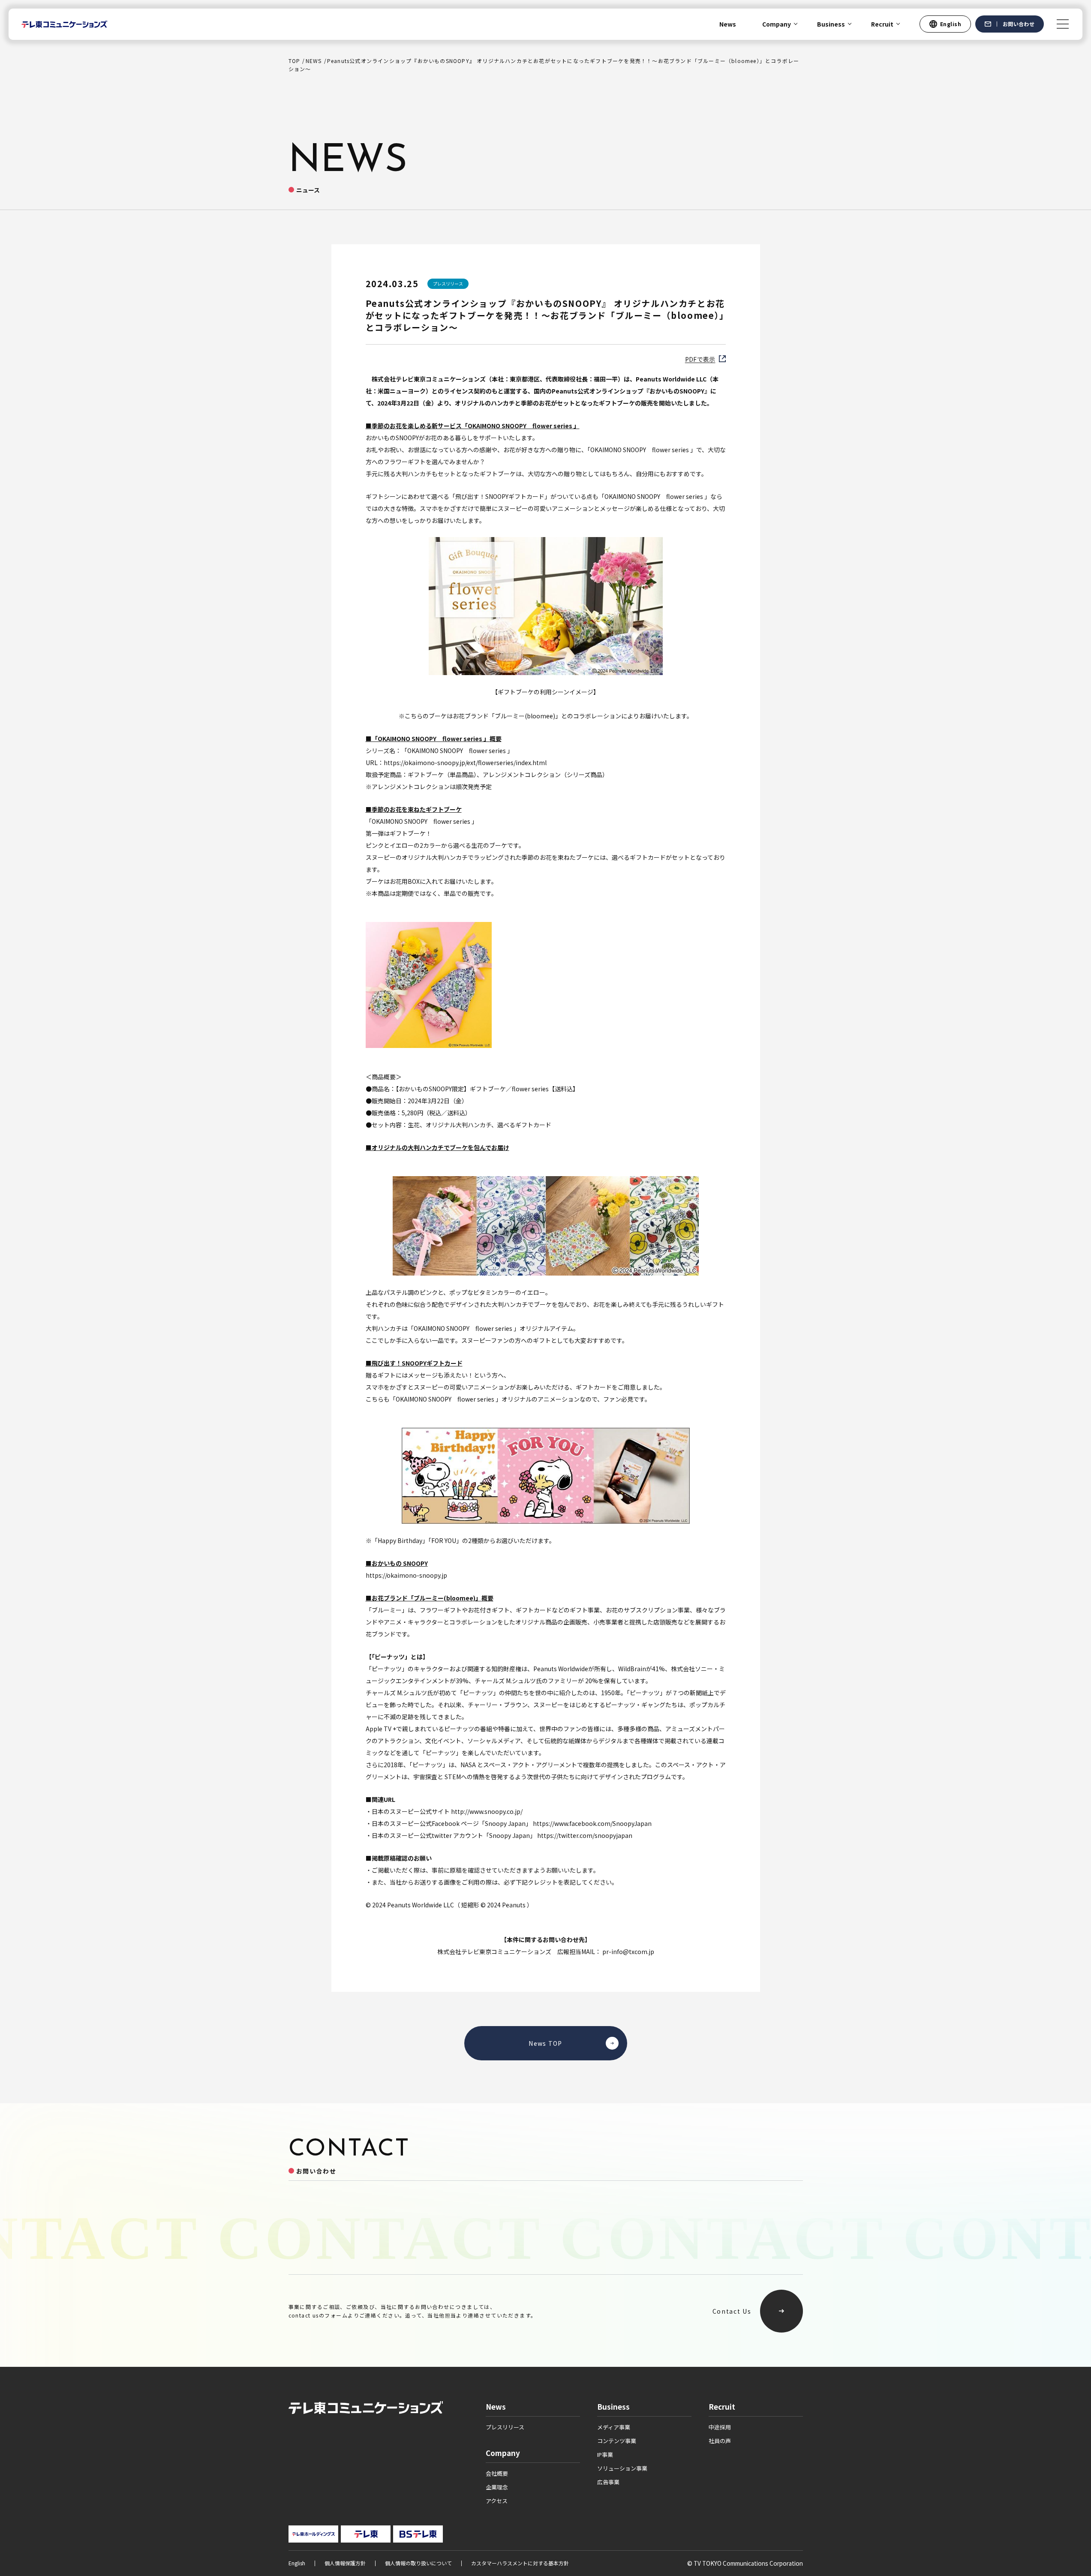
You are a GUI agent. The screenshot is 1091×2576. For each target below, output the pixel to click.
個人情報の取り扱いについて (418, 2563)
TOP (295, 61)
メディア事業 (614, 2427)
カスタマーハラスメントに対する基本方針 (520, 2563)
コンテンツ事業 (617, 2441)
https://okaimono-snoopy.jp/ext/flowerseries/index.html (465, 763)
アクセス (497, 2501)
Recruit (882, 24)
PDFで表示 (700, 359)
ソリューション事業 (622, 2468)
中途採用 (720, 2427)
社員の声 (720, 2441)
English (297, 2563)
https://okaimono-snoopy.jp (406, 1575)
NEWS (314, 61)
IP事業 (605, 2454)
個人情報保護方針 (345, 2563)
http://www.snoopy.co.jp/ (487, 1811)
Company (777, 24)
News (728, 24)
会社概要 (497, 2473)
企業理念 (497, 2487)
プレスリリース (505, 2427)
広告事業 (608, 2482)
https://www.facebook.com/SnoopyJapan (592, 1823)
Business (831, 24)
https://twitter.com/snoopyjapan (585, 1835)
